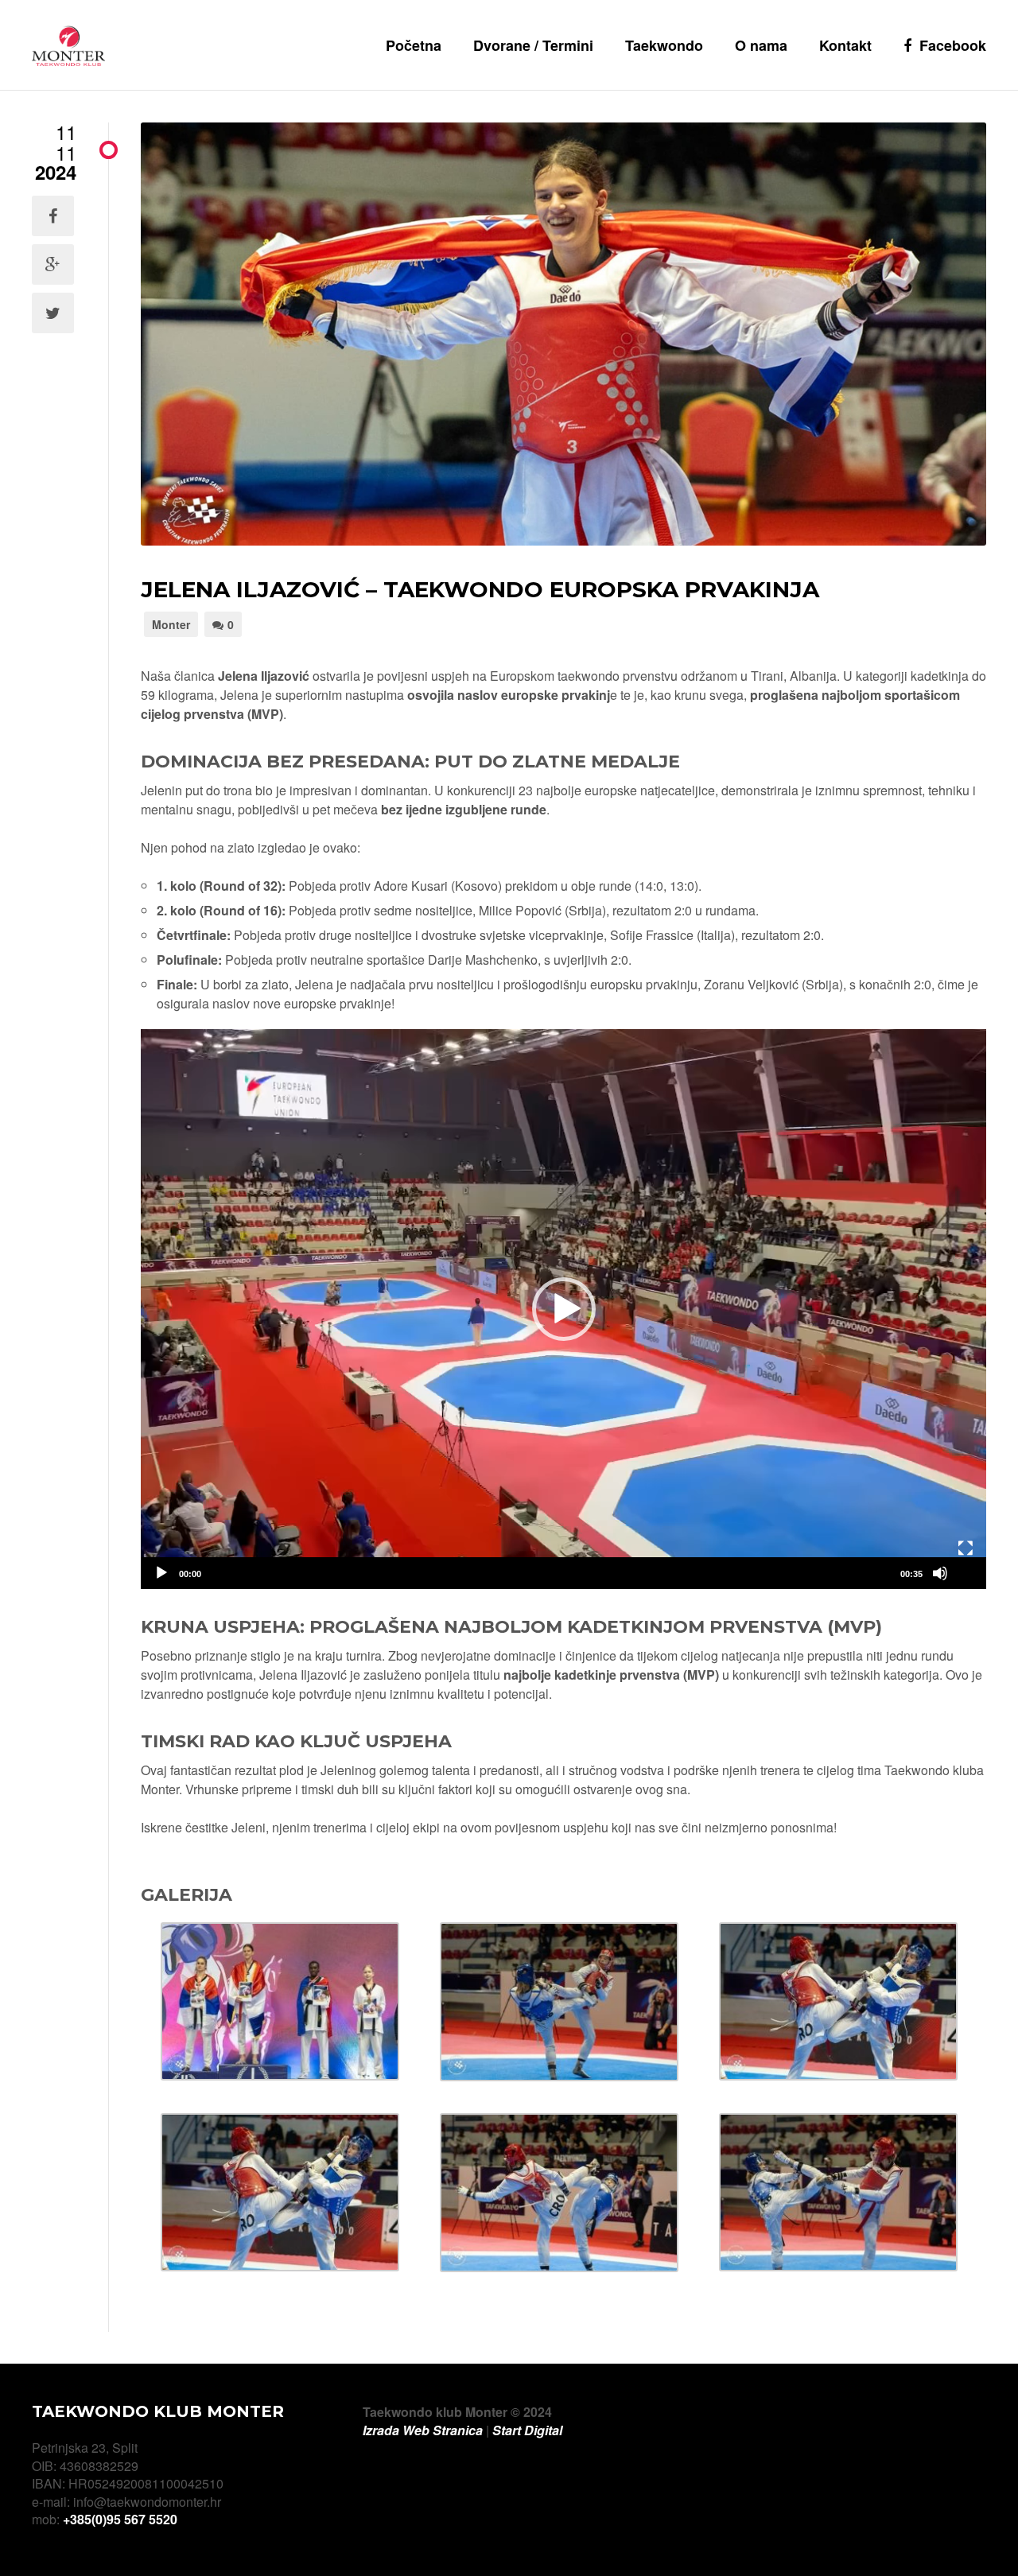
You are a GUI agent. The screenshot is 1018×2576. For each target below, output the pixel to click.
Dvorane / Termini (533, 45)
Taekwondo (664, 45)
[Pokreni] (161, 1573)
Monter (171, 624)
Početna (414, 45)
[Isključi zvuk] (940, 1573)
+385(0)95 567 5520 (120, 2519)
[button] (564, 1309)
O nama (761, 45)
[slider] (551, 1573)
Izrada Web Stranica (423, 2430)
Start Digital (527, 2430)
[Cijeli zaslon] (966, 1548)
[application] (563, 1309)
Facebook (953, 45)
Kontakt (845, 45)
